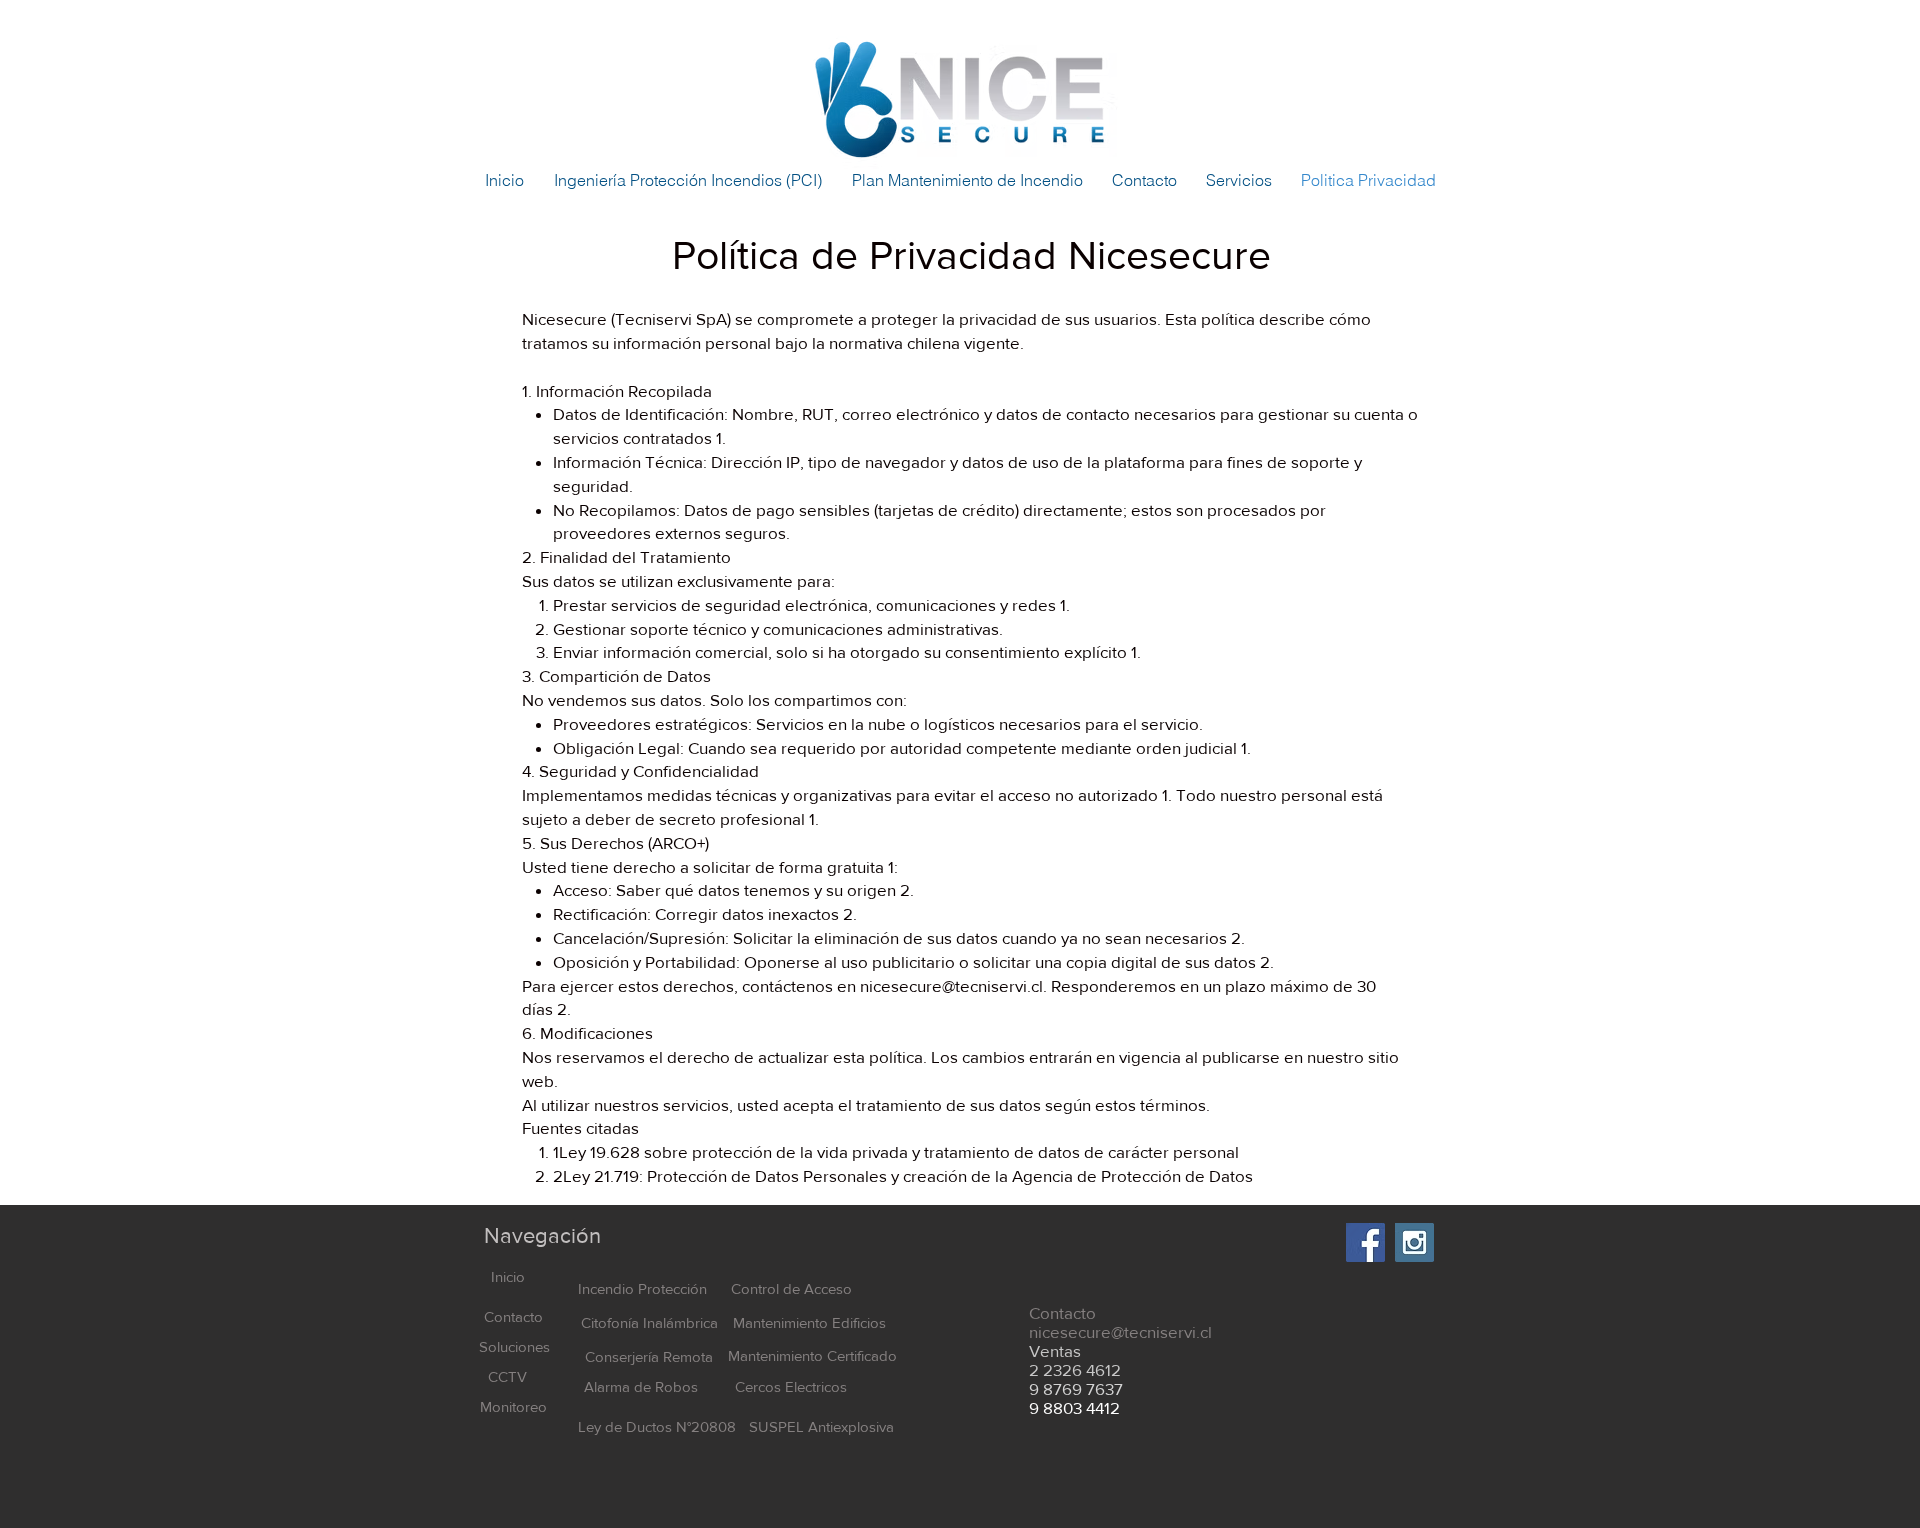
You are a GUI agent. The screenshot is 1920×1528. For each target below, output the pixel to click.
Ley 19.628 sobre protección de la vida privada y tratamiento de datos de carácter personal (899, 1151)
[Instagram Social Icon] (1414, 1242)
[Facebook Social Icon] (1365, 1242)
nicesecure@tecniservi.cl (951, 985)
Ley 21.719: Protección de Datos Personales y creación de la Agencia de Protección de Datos (908, 1175)
